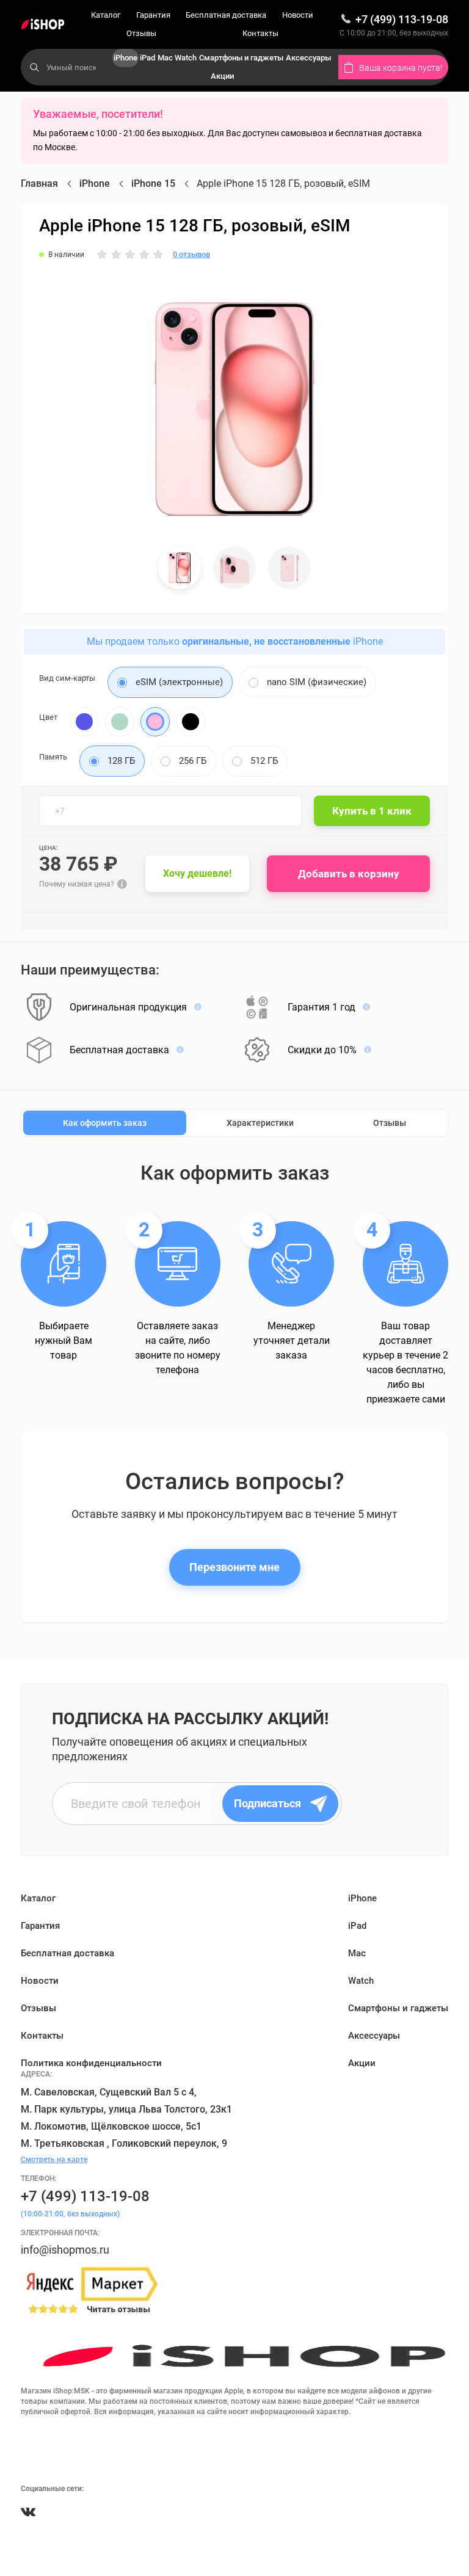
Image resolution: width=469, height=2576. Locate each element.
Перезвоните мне (234, 1567)
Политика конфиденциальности (91, 2063)
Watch (186, 58)
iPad (147, 58)
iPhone (125, 58)
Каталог (106, 15)
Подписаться (267, 1803)
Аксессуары (308, 58)
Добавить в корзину (349, 874)
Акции (222, 76)
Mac (165, 58)
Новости (298, 15)
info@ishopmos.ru (65, 2250)
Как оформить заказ (105, 1123)
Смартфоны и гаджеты (241, 58)
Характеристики (260, 1123)
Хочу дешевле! (197, 873)
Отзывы (141, 33)
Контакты (260, 33)
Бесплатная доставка (226, 15)
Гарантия (153, 15)
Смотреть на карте (54, 2160)
